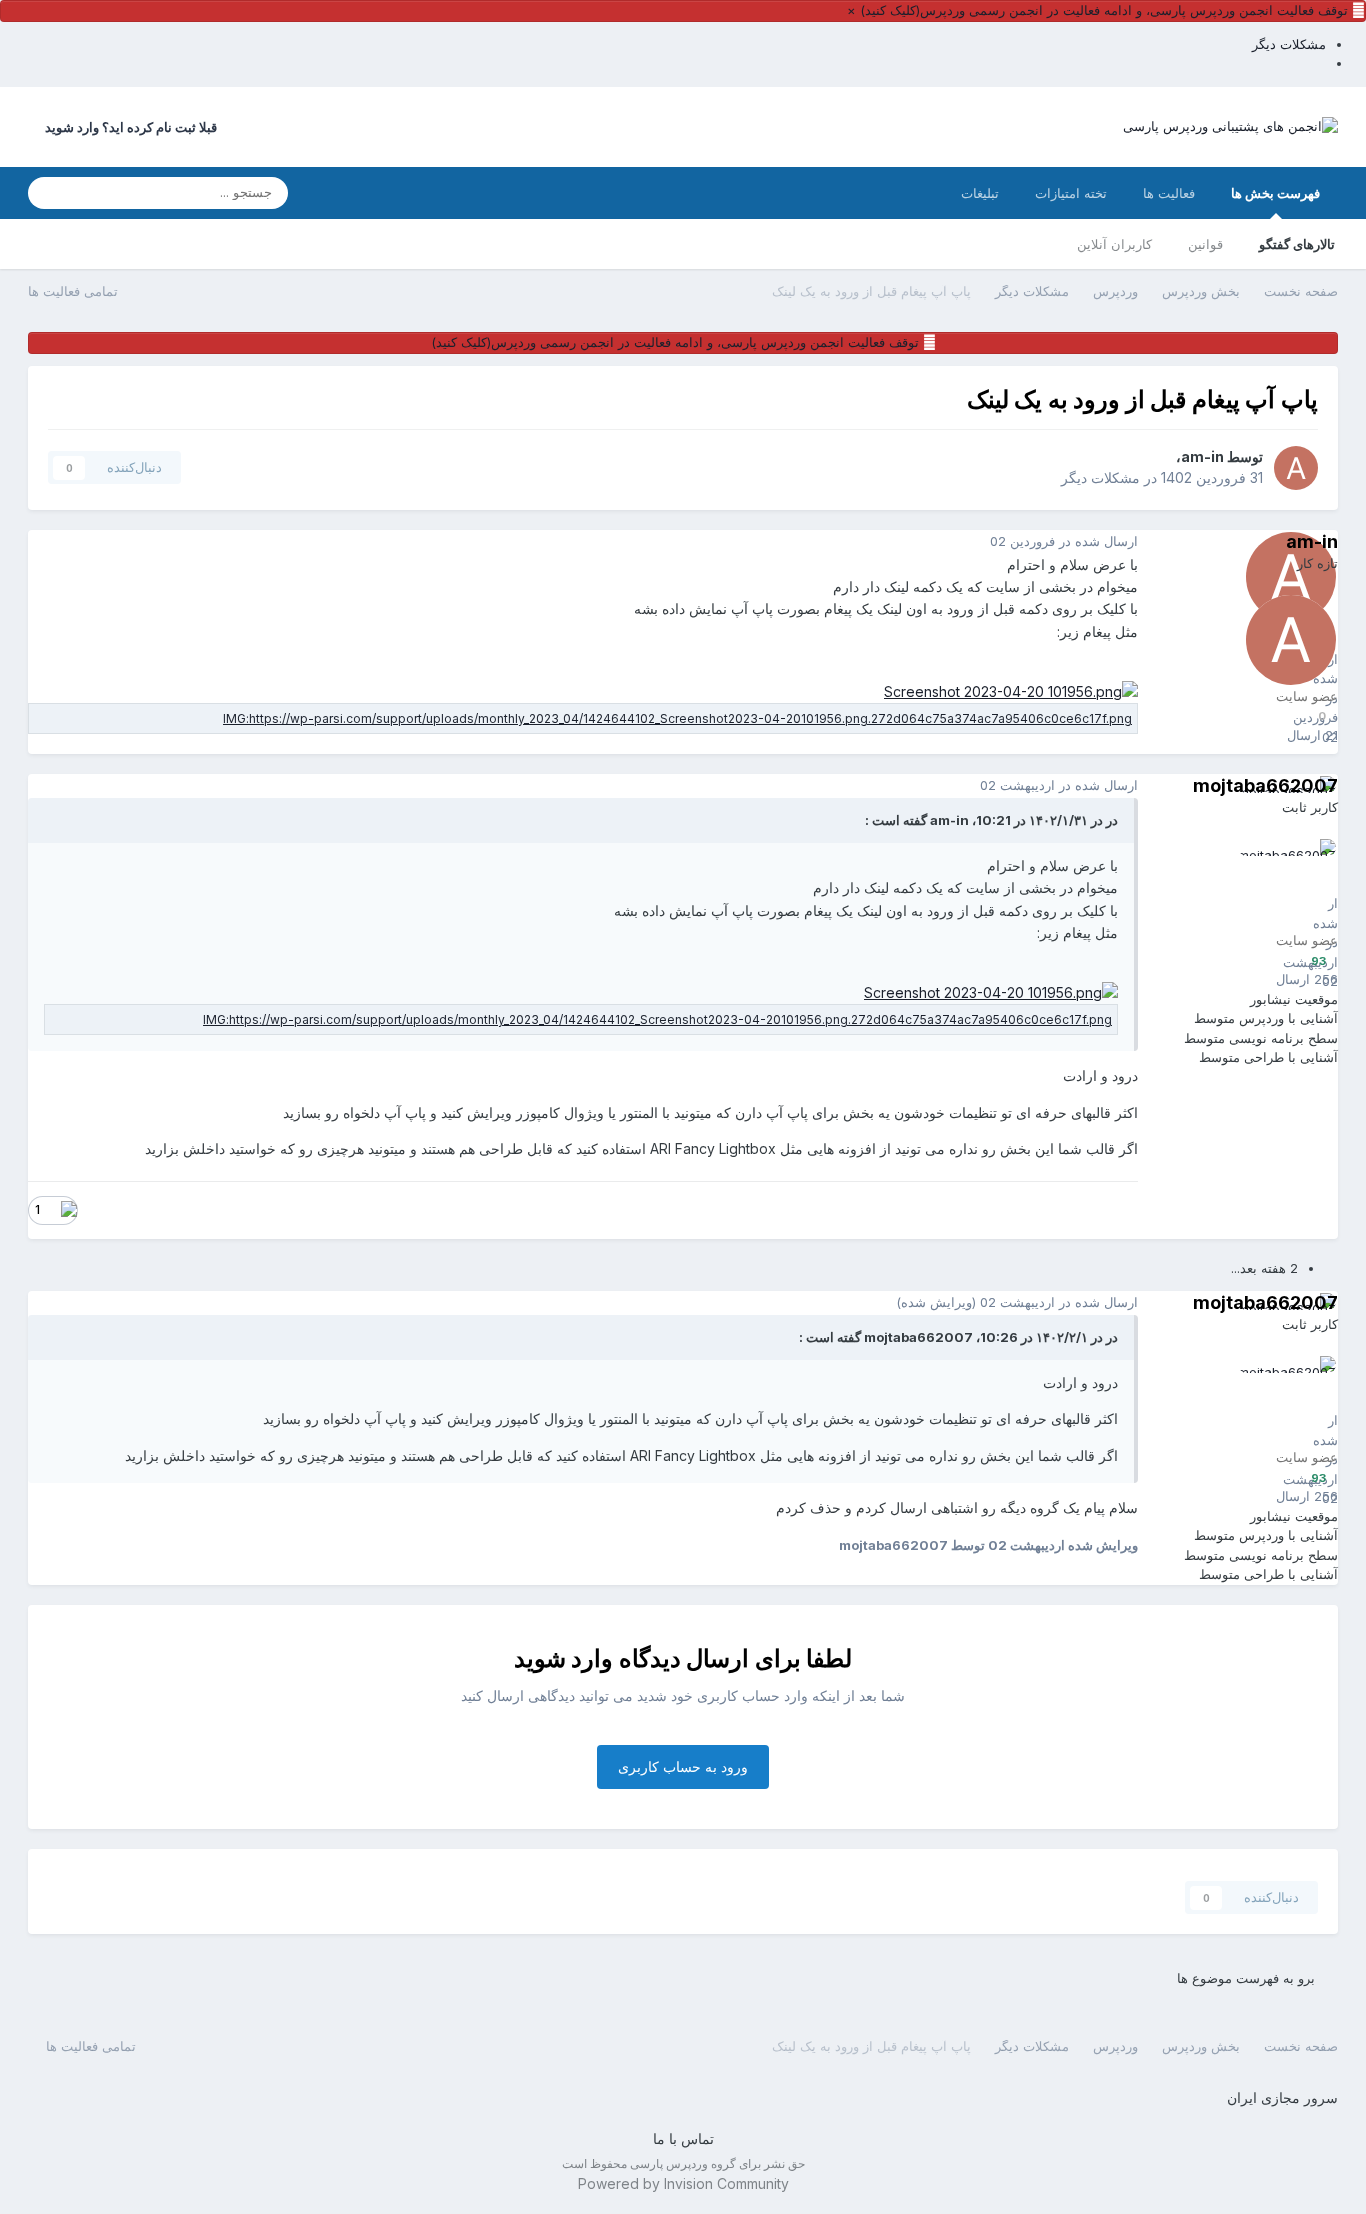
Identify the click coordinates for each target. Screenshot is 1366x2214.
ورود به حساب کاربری (683, 1766)
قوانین (1205, 244)
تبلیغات (980, 193)
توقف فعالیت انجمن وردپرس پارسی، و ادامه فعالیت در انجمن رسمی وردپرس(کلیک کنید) (1104, 10)
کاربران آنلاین (1114, 244)
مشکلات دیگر (1100, 477)
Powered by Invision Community (683, 2183)
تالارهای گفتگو (1297, 244)
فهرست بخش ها (1275, 193)
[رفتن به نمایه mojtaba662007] (1291, 884)
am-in (1202, 456)
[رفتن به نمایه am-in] (1296, 468)
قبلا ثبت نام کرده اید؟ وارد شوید (128, 127)
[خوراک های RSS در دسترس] (37, 2045)
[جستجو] (49, 193)
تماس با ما (683, 2138)
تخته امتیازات (1071, 193)
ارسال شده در (1064, 541)
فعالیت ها (1169, 193)
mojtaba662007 (1265, 785)
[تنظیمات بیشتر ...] (48, 542)
